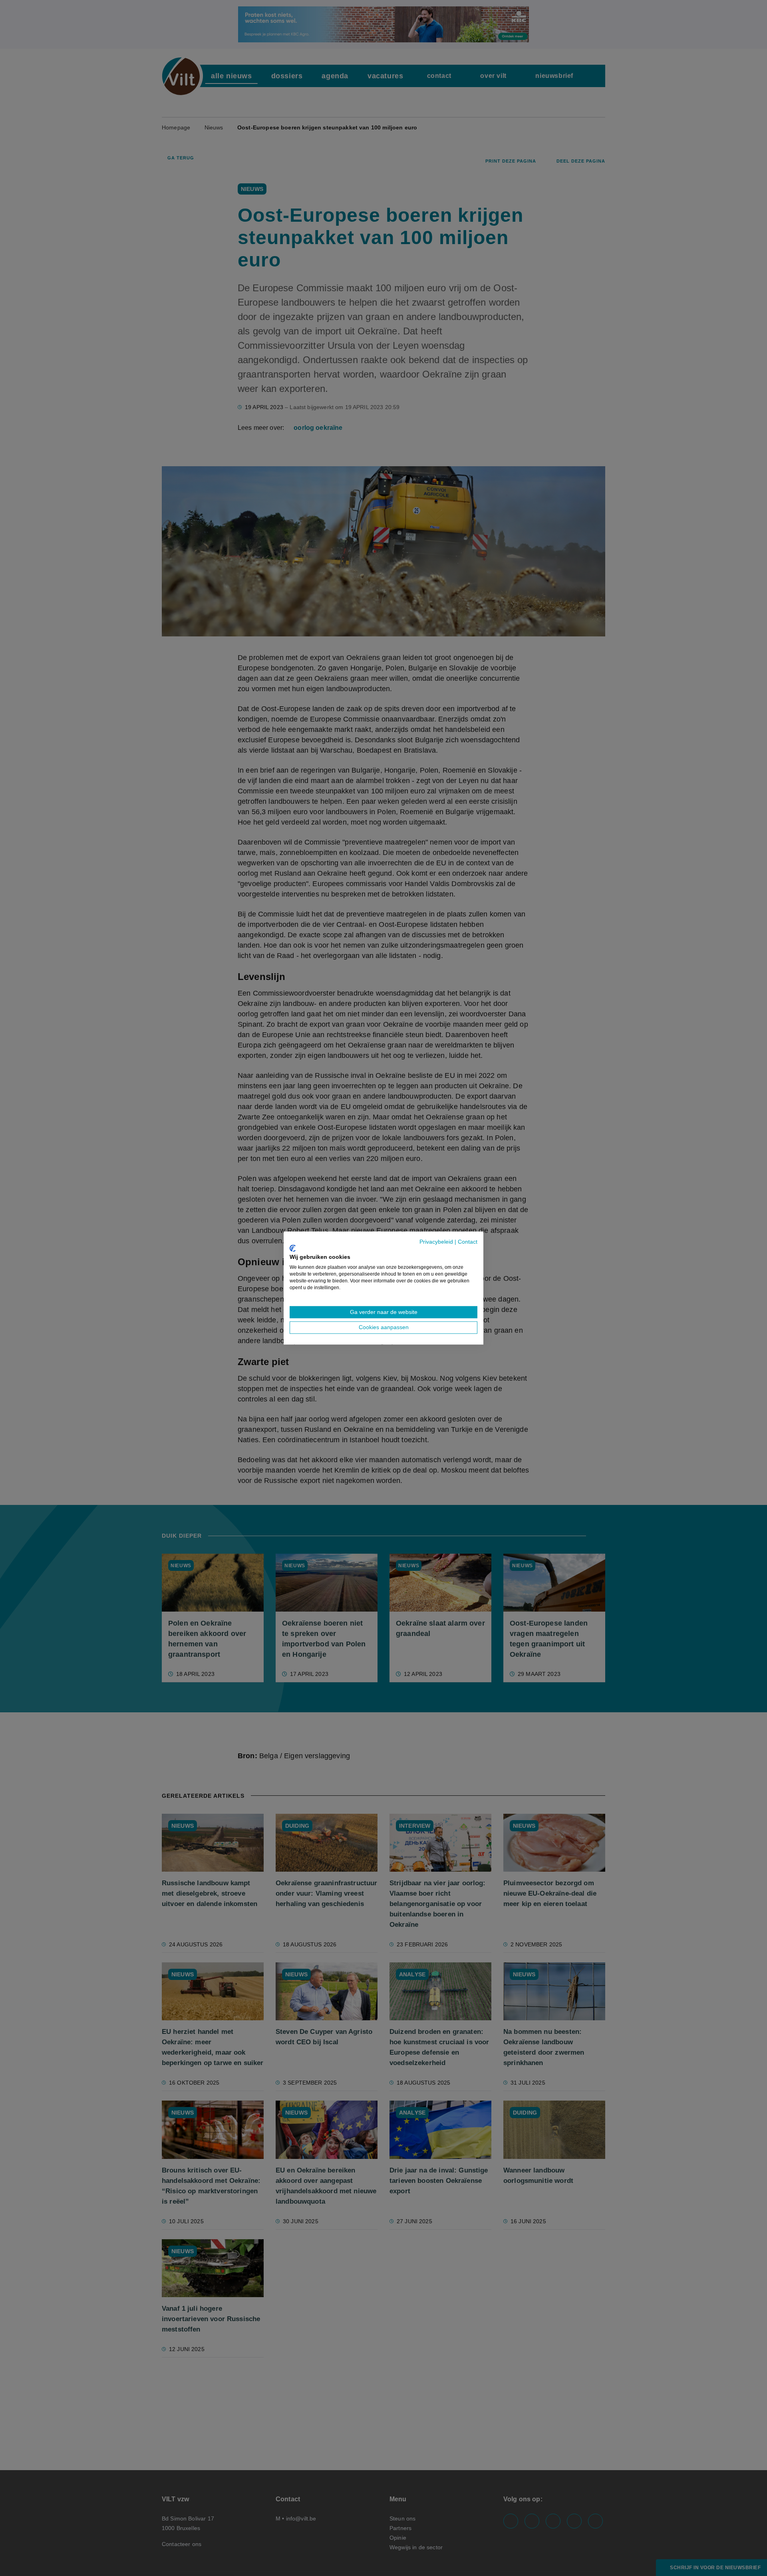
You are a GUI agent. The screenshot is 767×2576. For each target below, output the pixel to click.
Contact (468, 1242)
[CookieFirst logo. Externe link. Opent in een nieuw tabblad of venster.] (293, 1248)
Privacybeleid (436, 1242)
